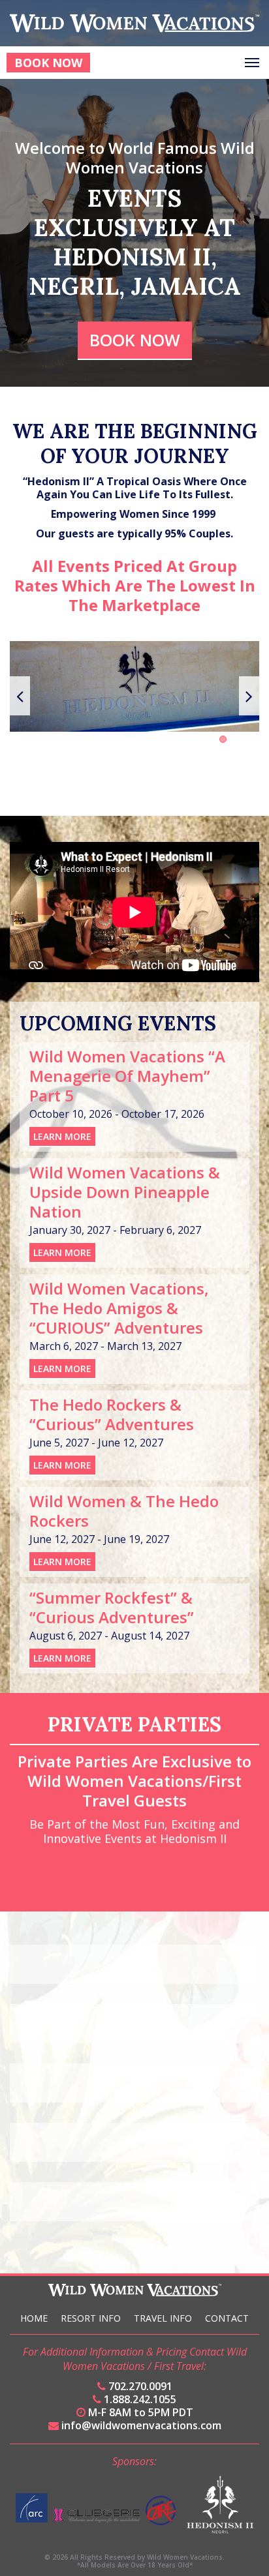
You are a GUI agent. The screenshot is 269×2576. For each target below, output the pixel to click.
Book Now (48, 63)
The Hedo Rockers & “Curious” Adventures (112, 1414)
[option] (134, 686)
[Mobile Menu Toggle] (252, 63)
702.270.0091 (139, 2386)
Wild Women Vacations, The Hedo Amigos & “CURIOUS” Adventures (119, 1308)
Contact (227, 2318)
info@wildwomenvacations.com (140, 2425)
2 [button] (223, 739)
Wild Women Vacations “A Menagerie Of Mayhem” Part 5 (127, 1076)
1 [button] (212, 739)
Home (34, 2318)
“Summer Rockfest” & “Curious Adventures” (112, 1607)
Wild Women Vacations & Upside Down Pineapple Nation (125, 1192)
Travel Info (163, 2318)
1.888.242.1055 (139, 2399)
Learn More (62, 1136)
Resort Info (91, 2318)
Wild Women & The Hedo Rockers (124, 1511)
